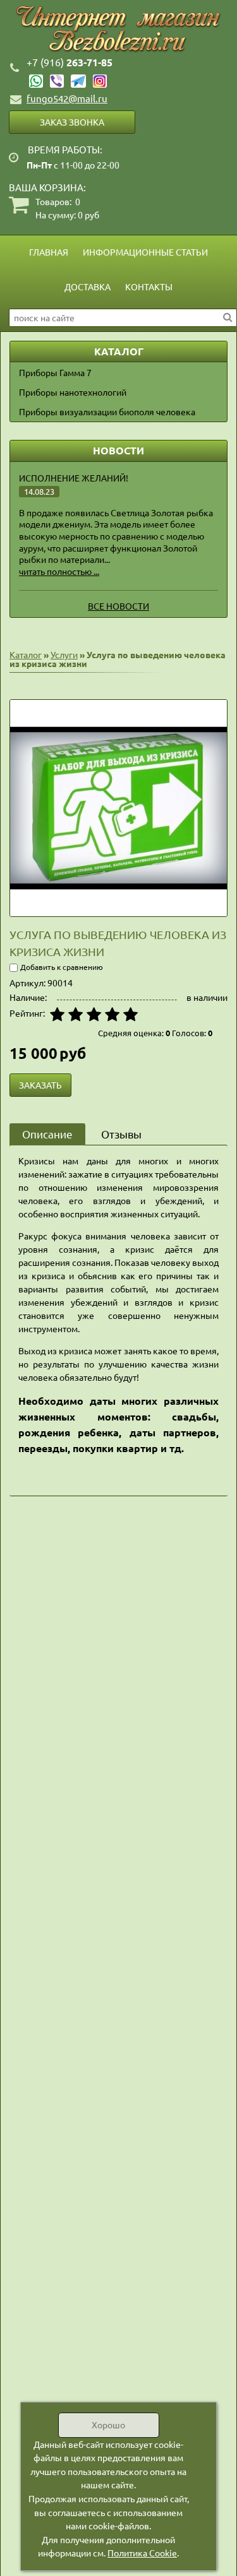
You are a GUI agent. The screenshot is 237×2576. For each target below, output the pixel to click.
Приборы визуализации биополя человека (107, 411)
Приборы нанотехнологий (73, 392)
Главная (49, 252)
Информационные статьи (145, 252)
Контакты (149, 287)
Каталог (26, 654)
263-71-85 (70, 62)
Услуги (64, 654)
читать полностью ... (59, 571)
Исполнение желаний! (74, 478)
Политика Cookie (142, 2553)
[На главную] (118, 29)
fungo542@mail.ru (67, 98)
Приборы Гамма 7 (55, 372)
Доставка (88, 287)
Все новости (118, 606)
